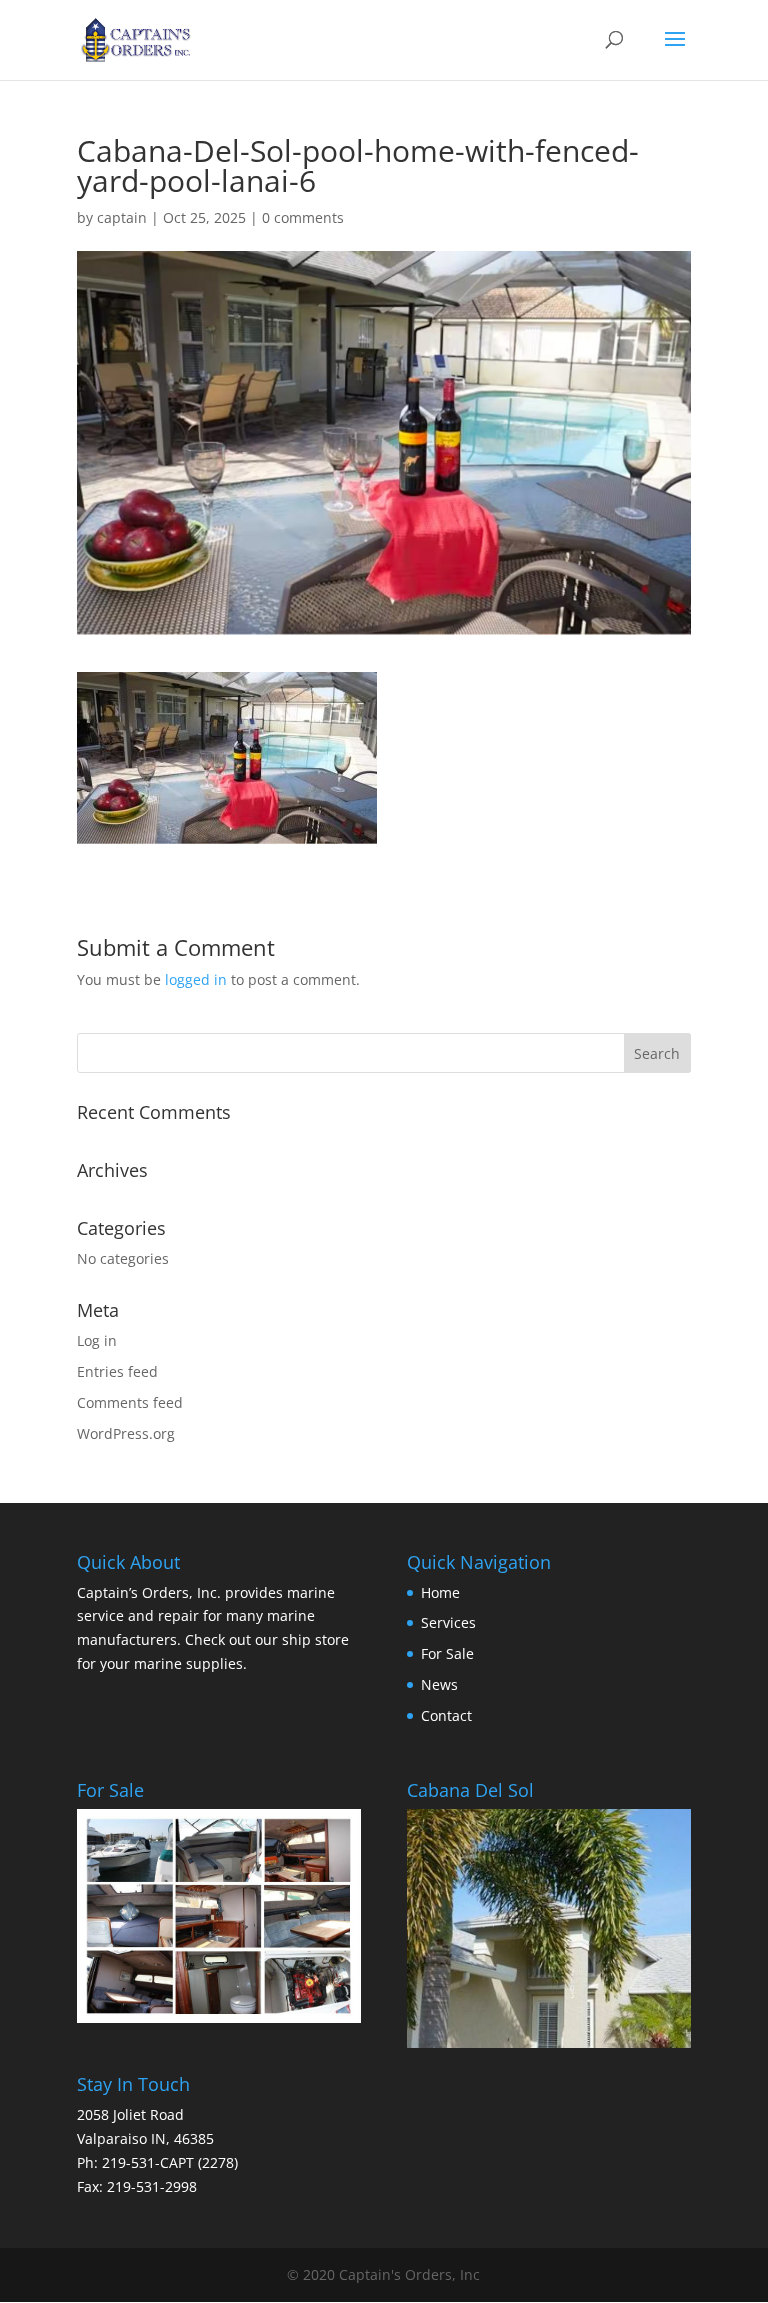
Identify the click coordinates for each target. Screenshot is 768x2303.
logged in (196, 979)
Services (448, 1622)
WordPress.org (126, 1433)
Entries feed (117, 1371)
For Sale (447, 1653)
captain (122, 217)
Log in (97, 1340)
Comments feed (130, 1402)
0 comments (303, 217)
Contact (446, 1715)
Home (440, 1592)
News (439, 1684)
